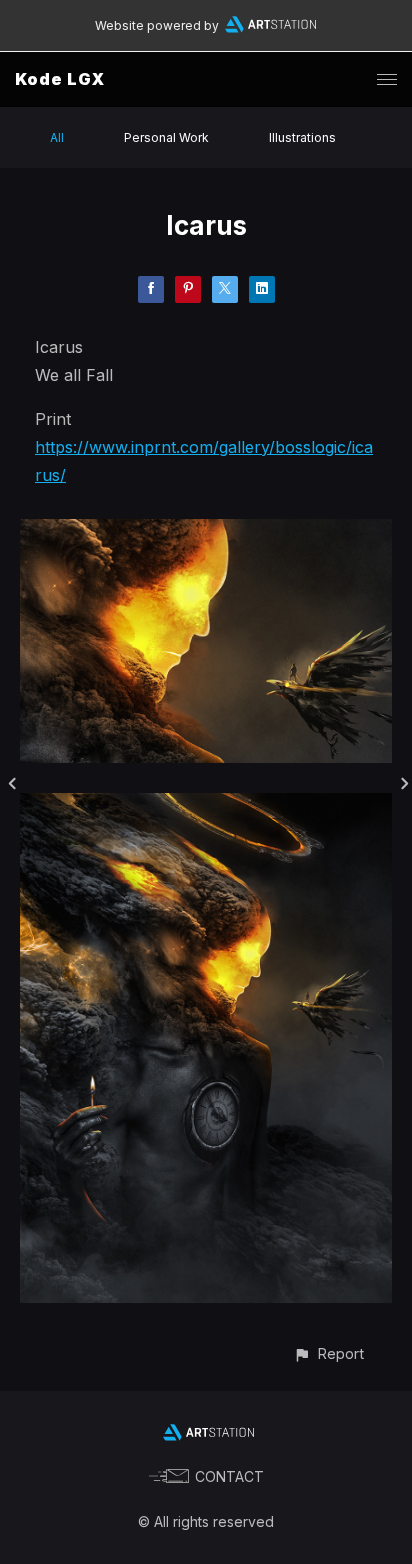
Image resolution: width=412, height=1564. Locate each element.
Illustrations (302, 137)
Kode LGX (60, 79)
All (57, 137)
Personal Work (166, 137)
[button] (328, 1353)
